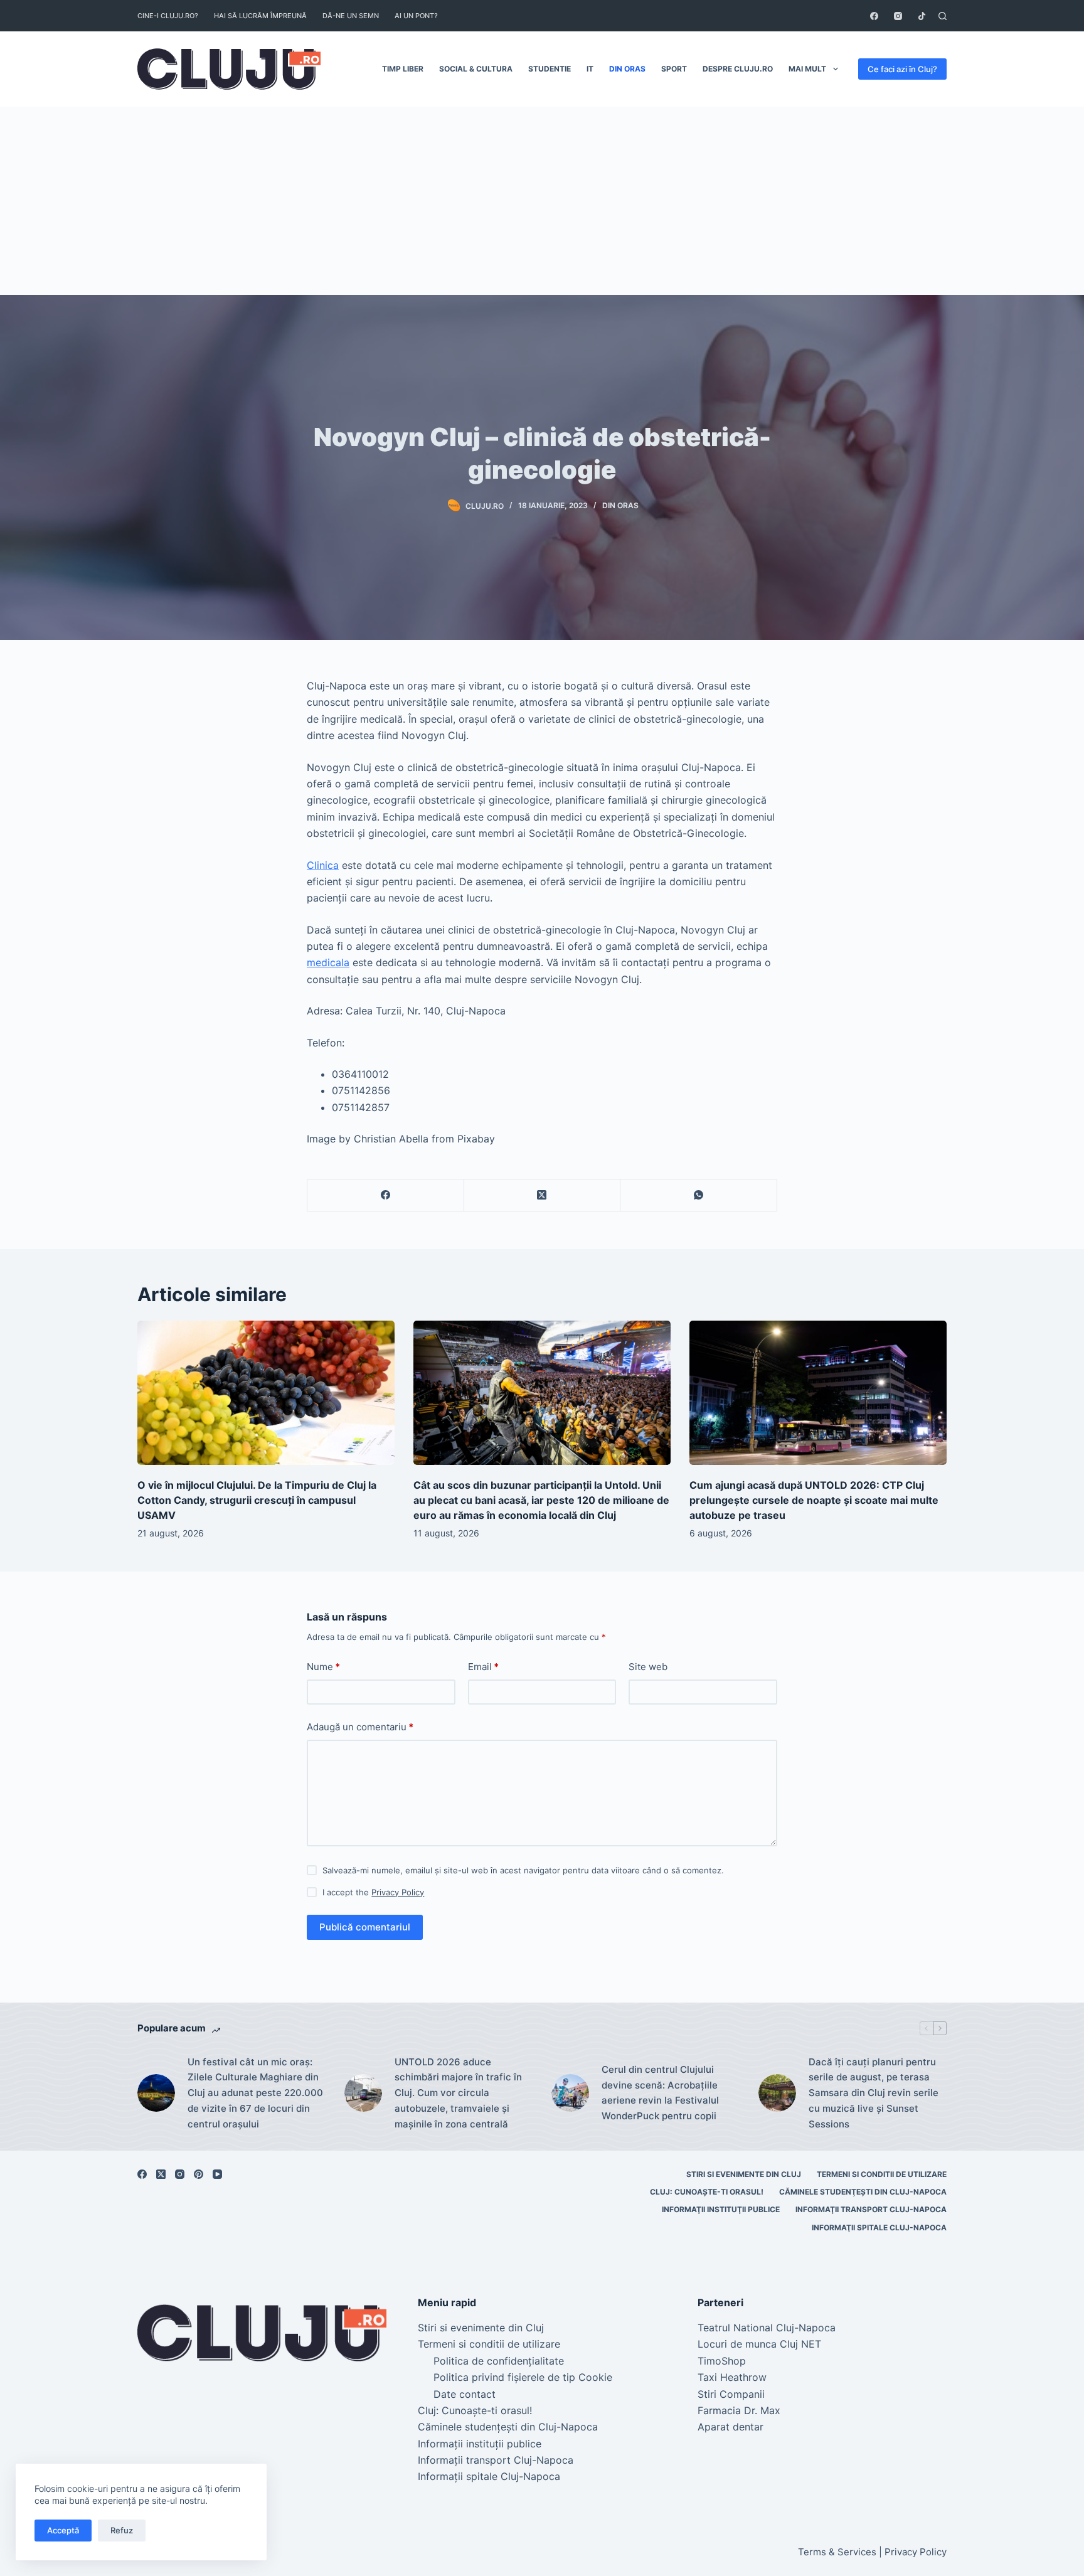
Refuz (122, 2530)
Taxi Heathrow (732, 2377)
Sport (674, 69)
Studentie (550, 69)
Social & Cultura (476, 69)
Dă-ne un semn (351, 16)
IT (590, 69)
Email (483, 1667)
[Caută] (943, 16)
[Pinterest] (199, 2174)
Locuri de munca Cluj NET (759, 2344)
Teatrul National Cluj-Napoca (767, 2328)
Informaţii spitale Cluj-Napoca (879, 2227)
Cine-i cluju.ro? (168, 16)
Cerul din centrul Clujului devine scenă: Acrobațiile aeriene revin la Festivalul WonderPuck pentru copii (660, 2093)
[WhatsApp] (699, 1195)
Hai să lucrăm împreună (260, 16)
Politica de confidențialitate (499, 2361)
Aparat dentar (731, 2427)
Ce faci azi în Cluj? (902, 69)
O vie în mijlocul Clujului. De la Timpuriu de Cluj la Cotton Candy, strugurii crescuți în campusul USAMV (257, 1500)
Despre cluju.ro (738, 69)
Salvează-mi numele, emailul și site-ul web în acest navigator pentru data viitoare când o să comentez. (523, 1870)
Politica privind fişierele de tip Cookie (523, 2377)
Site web (648, 1667)
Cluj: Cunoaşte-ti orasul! (707, 2192)
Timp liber (403, 69)
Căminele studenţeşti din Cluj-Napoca (863, 2192)
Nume (323, 1667)
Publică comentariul (365, 1927)
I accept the (373, 1892)
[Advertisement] (542, 201)
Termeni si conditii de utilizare (882, 2174)
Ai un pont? (416, 16)
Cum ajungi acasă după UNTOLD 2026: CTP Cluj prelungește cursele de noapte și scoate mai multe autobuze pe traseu (814, 1500)
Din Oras (627, 69)
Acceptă (63, 2530)
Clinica (323, 865)
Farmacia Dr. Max (739, 2410)
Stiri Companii (731, 2394)
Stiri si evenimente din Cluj (744, 2174)
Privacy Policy (398, 1892)
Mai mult (807, 69)
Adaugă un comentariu (360, 1727)
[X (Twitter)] (543, 1195)
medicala (328, 962)
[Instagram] (898, 16)
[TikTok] (922, 16)
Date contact (465, 2394)
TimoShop (722, 2361)
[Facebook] (874, 16)
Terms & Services (837, 2552)
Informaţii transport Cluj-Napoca (871, 2209)
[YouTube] (217, 2174)
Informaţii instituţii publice (721, 2209)
